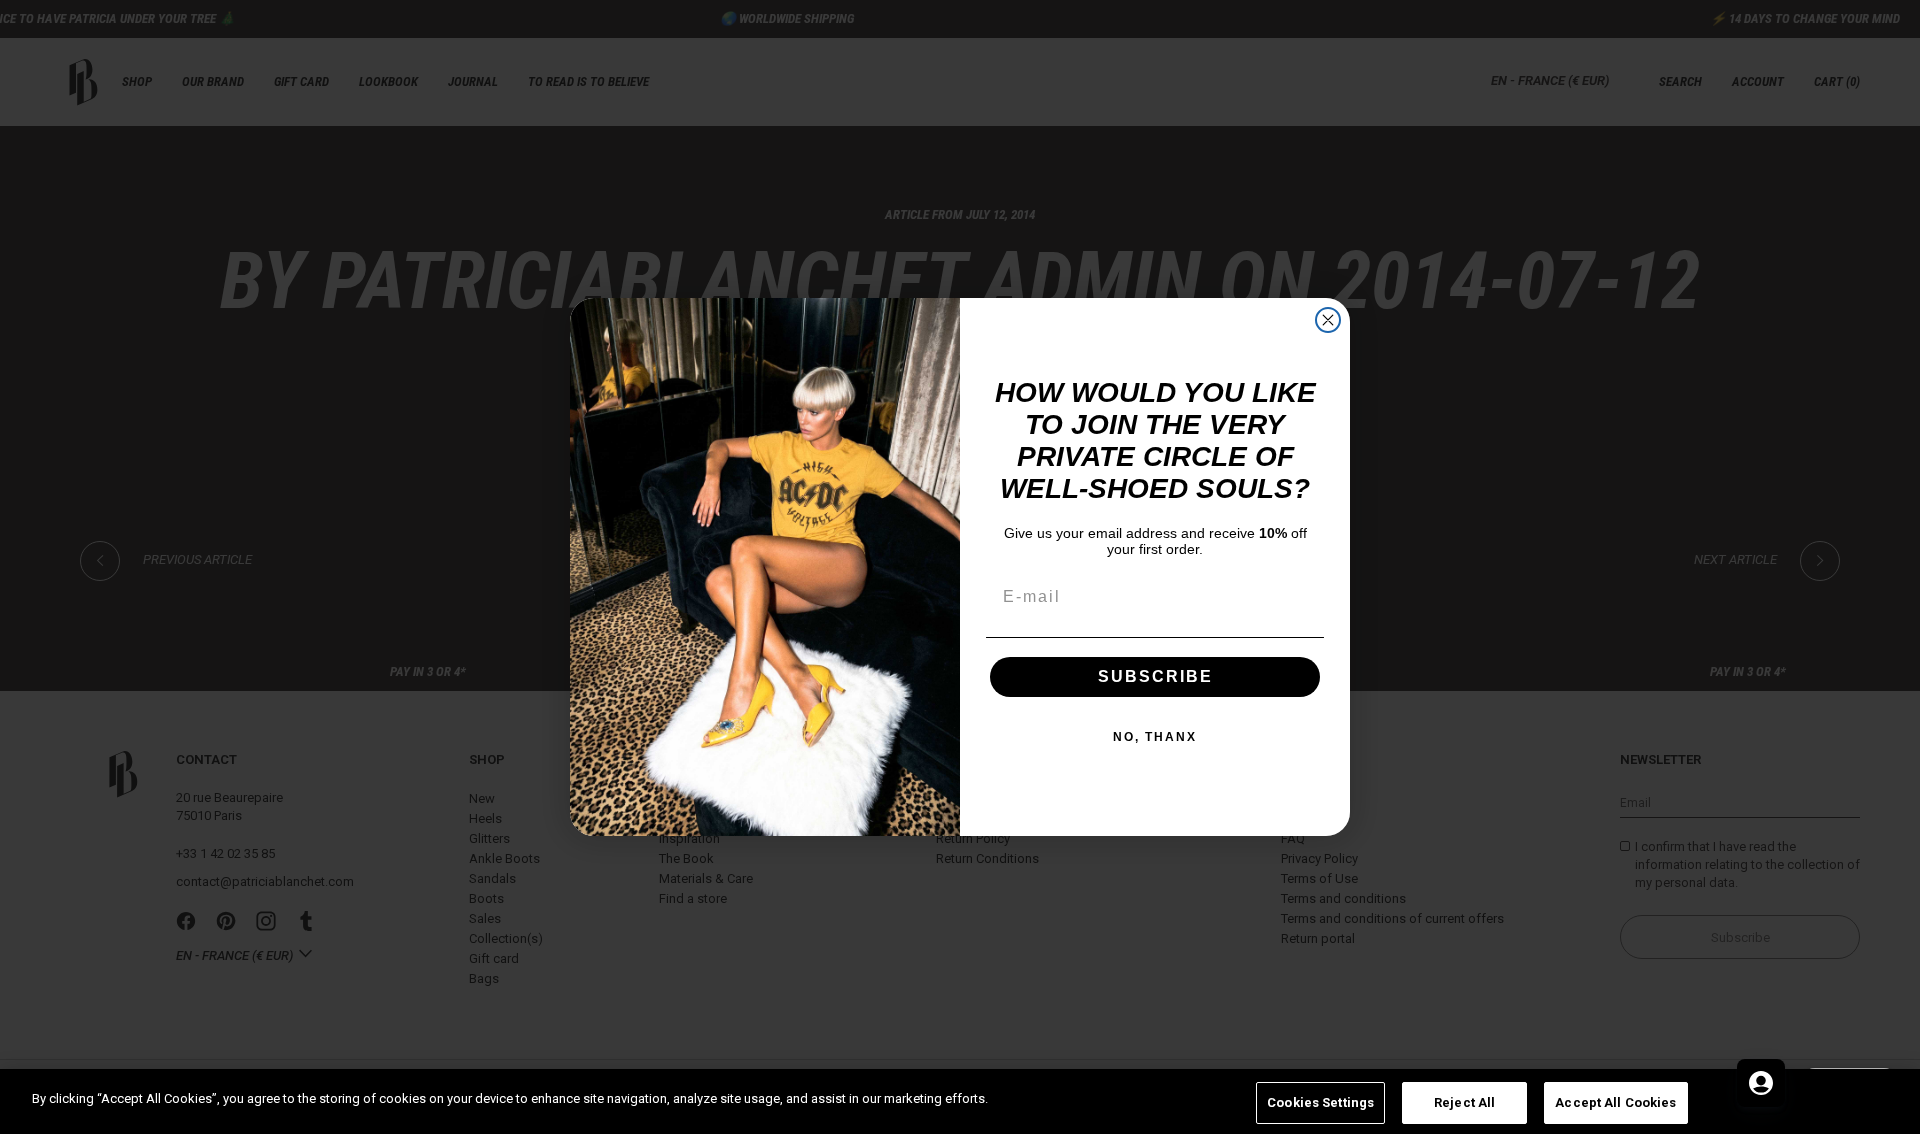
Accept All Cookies (1615, 1102)
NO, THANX (1155, 737)
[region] (960, 1101)
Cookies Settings (1320, 1102)
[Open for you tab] (1761, 1083)
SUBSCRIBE (1155, 676)
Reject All (1464, 1102)
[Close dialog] (1328, 320)
